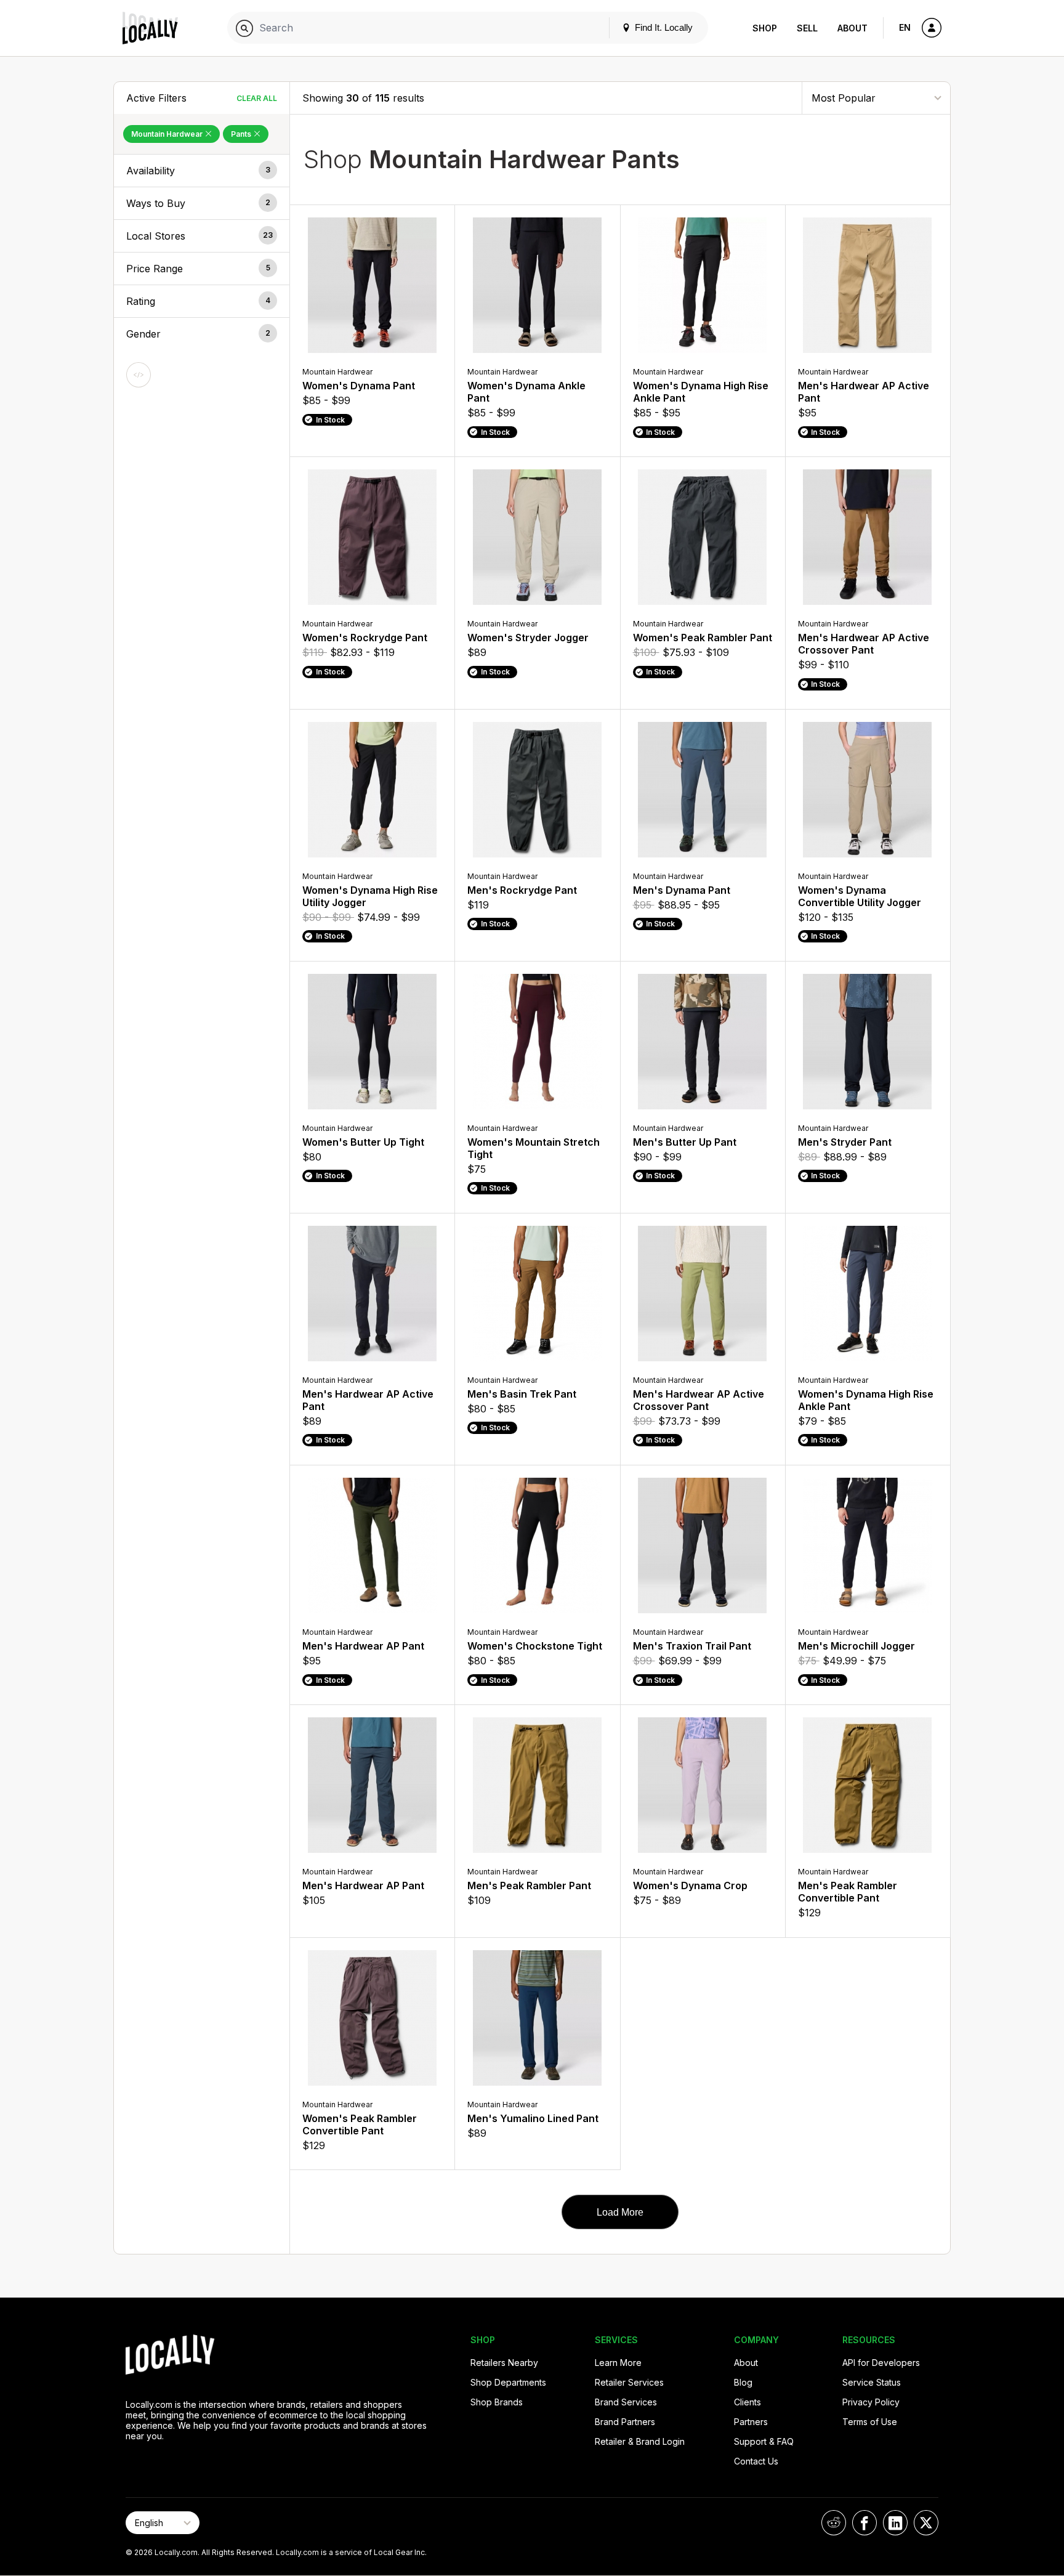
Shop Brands (497, 2402)
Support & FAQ (764, 2441)
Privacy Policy (871, 2402)
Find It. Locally (663, 27)
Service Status (872, 2382)
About (852, 28)
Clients (748, 2402)
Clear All (257, 98)
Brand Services (626, 2402)
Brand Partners (625, 2422)
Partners (751, 2422)
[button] (202, 171)
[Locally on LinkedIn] (895, 2523)
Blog (743, 2382)
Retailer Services (629, 2382)
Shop (765, 28)
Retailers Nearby (504, 2363)
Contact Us (756, 2461)
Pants (242, 134)
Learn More (618, 2363)
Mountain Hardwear (168, 134)
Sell (807, 28)
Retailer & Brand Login (640, 2441)
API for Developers (881, 2363)
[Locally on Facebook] (864, 2523)
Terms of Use (870, 2422)
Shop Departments (508, 2382)
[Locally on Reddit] (834, 2523)
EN (905, 27)
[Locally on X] (926, 2523)
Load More (620, 2212)
